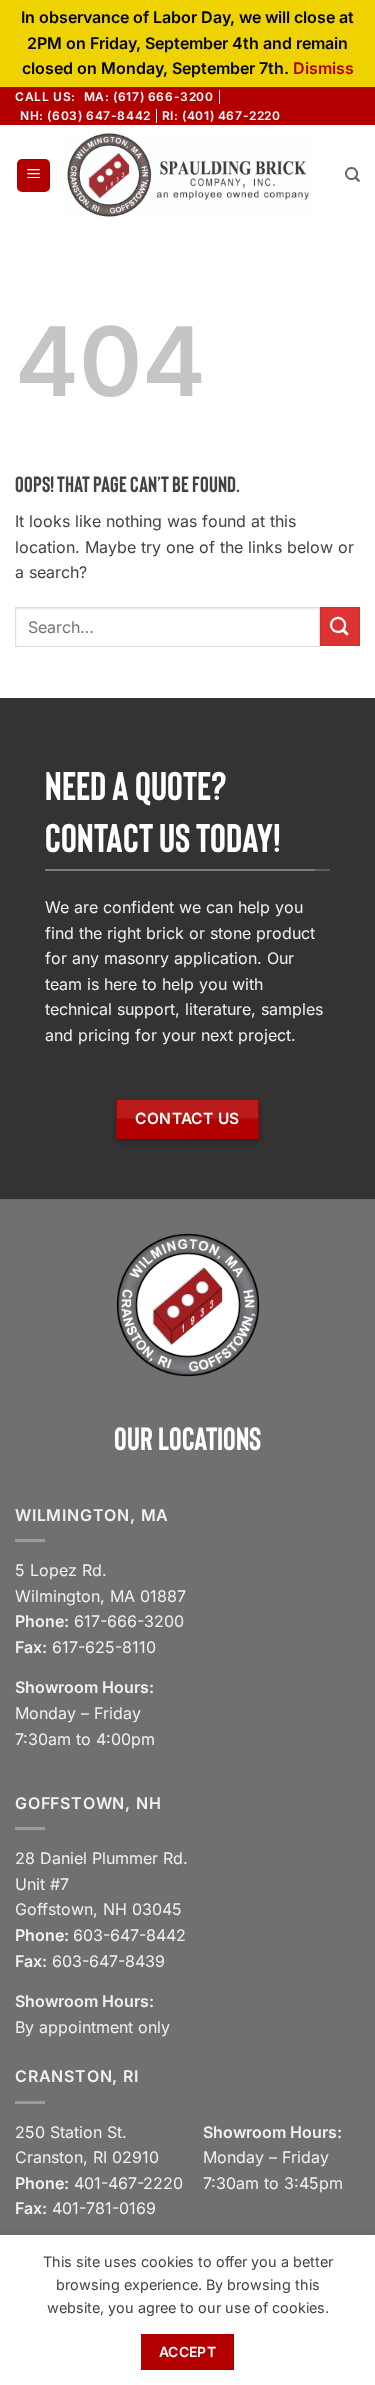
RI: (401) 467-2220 (221, 115)
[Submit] (340, 626)
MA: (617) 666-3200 (149, 96)
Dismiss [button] (323, 68)
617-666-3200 (129, 1621)
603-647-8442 (129, 1935)
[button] (33, 175)
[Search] (352, 175)
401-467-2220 (128, 2183)
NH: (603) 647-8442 (85, 115)
